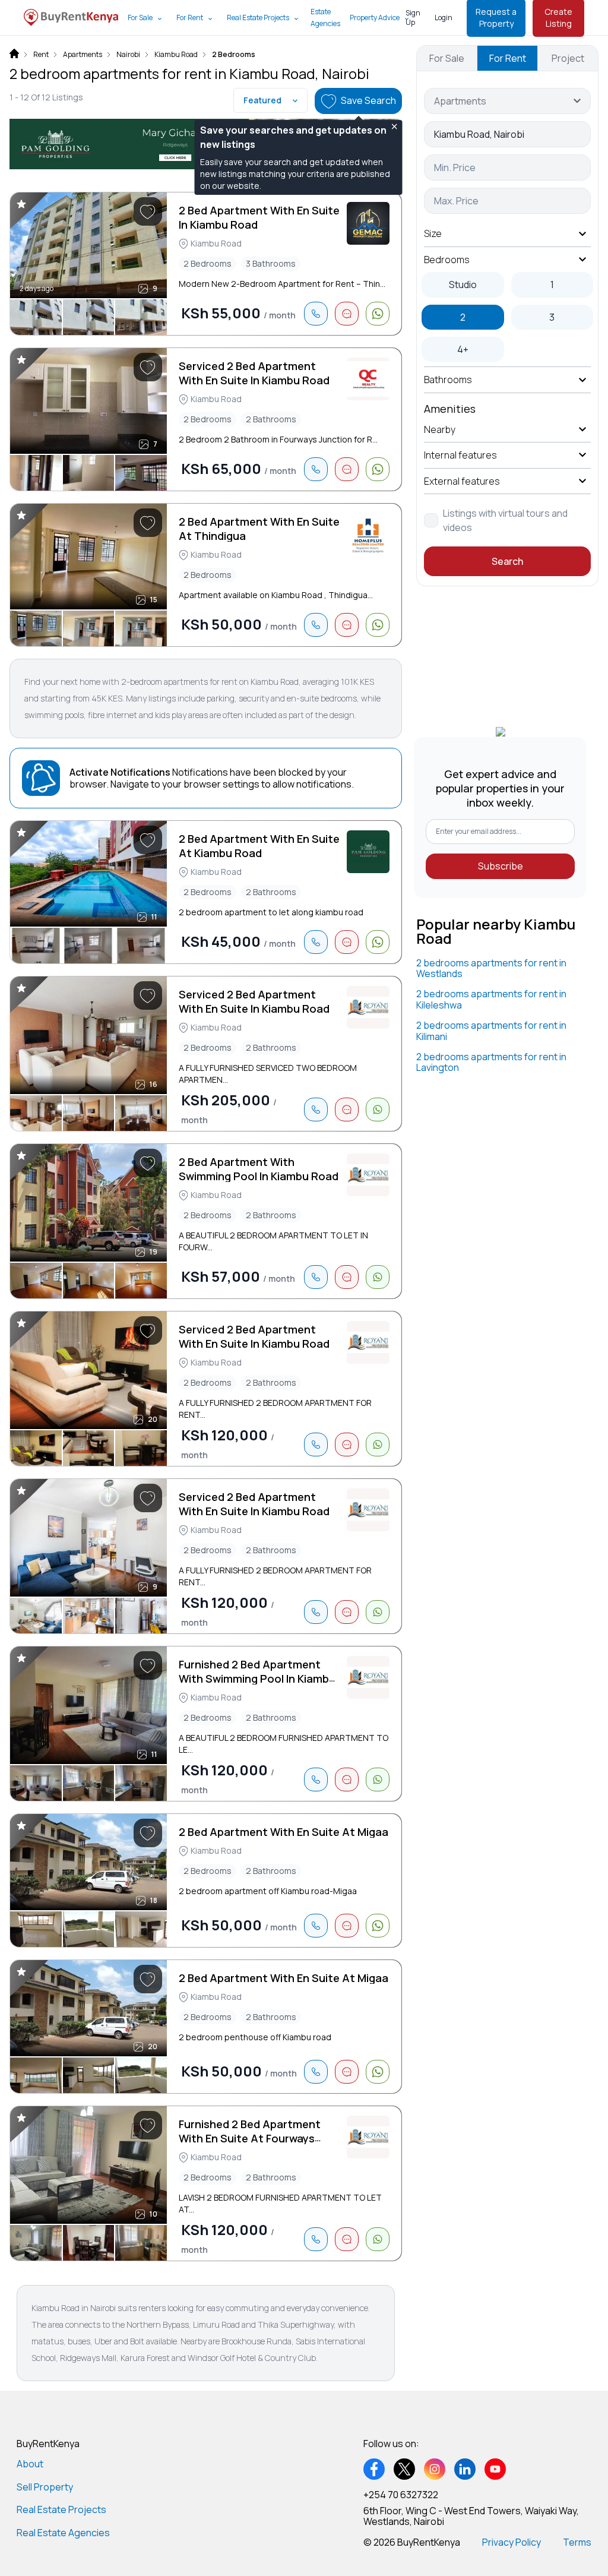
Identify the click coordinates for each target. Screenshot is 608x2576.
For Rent (190, 18)
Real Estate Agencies (63, 2533)
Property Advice (375, 18)
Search (507, 561)
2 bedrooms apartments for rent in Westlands (491, 968)
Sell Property (45, 2487)
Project (568, 58)
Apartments (83, 55)
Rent (41, 55)
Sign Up (413, 18)
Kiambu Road (176, 55)
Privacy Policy (512, 2542)
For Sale (140, 18)
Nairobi (128, 55)
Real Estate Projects (258, 18)
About (30, 2464)
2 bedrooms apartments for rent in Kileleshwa (491, 999)
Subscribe (501, 866)
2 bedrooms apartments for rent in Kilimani (491, 1031)
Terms (577, 2542)
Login (444, 18)
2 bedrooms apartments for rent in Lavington (491, 1062)
